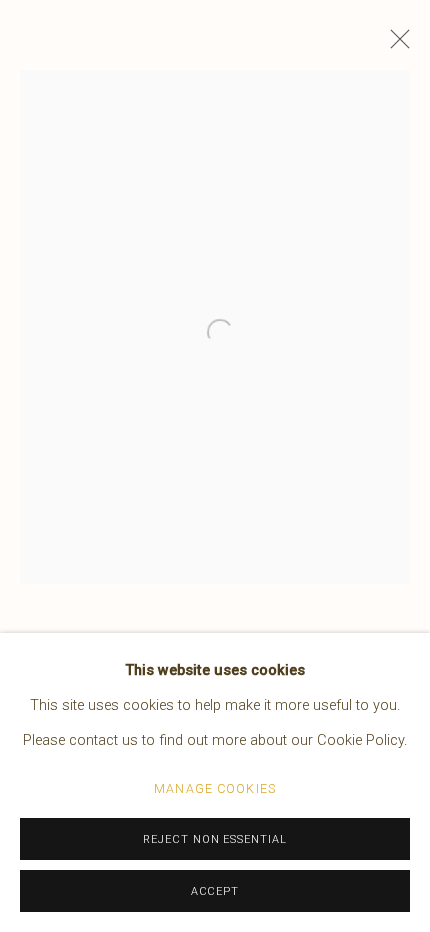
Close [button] (395, 45)
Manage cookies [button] (215, 788)
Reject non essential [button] (215, 839)
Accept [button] (215, 891)
